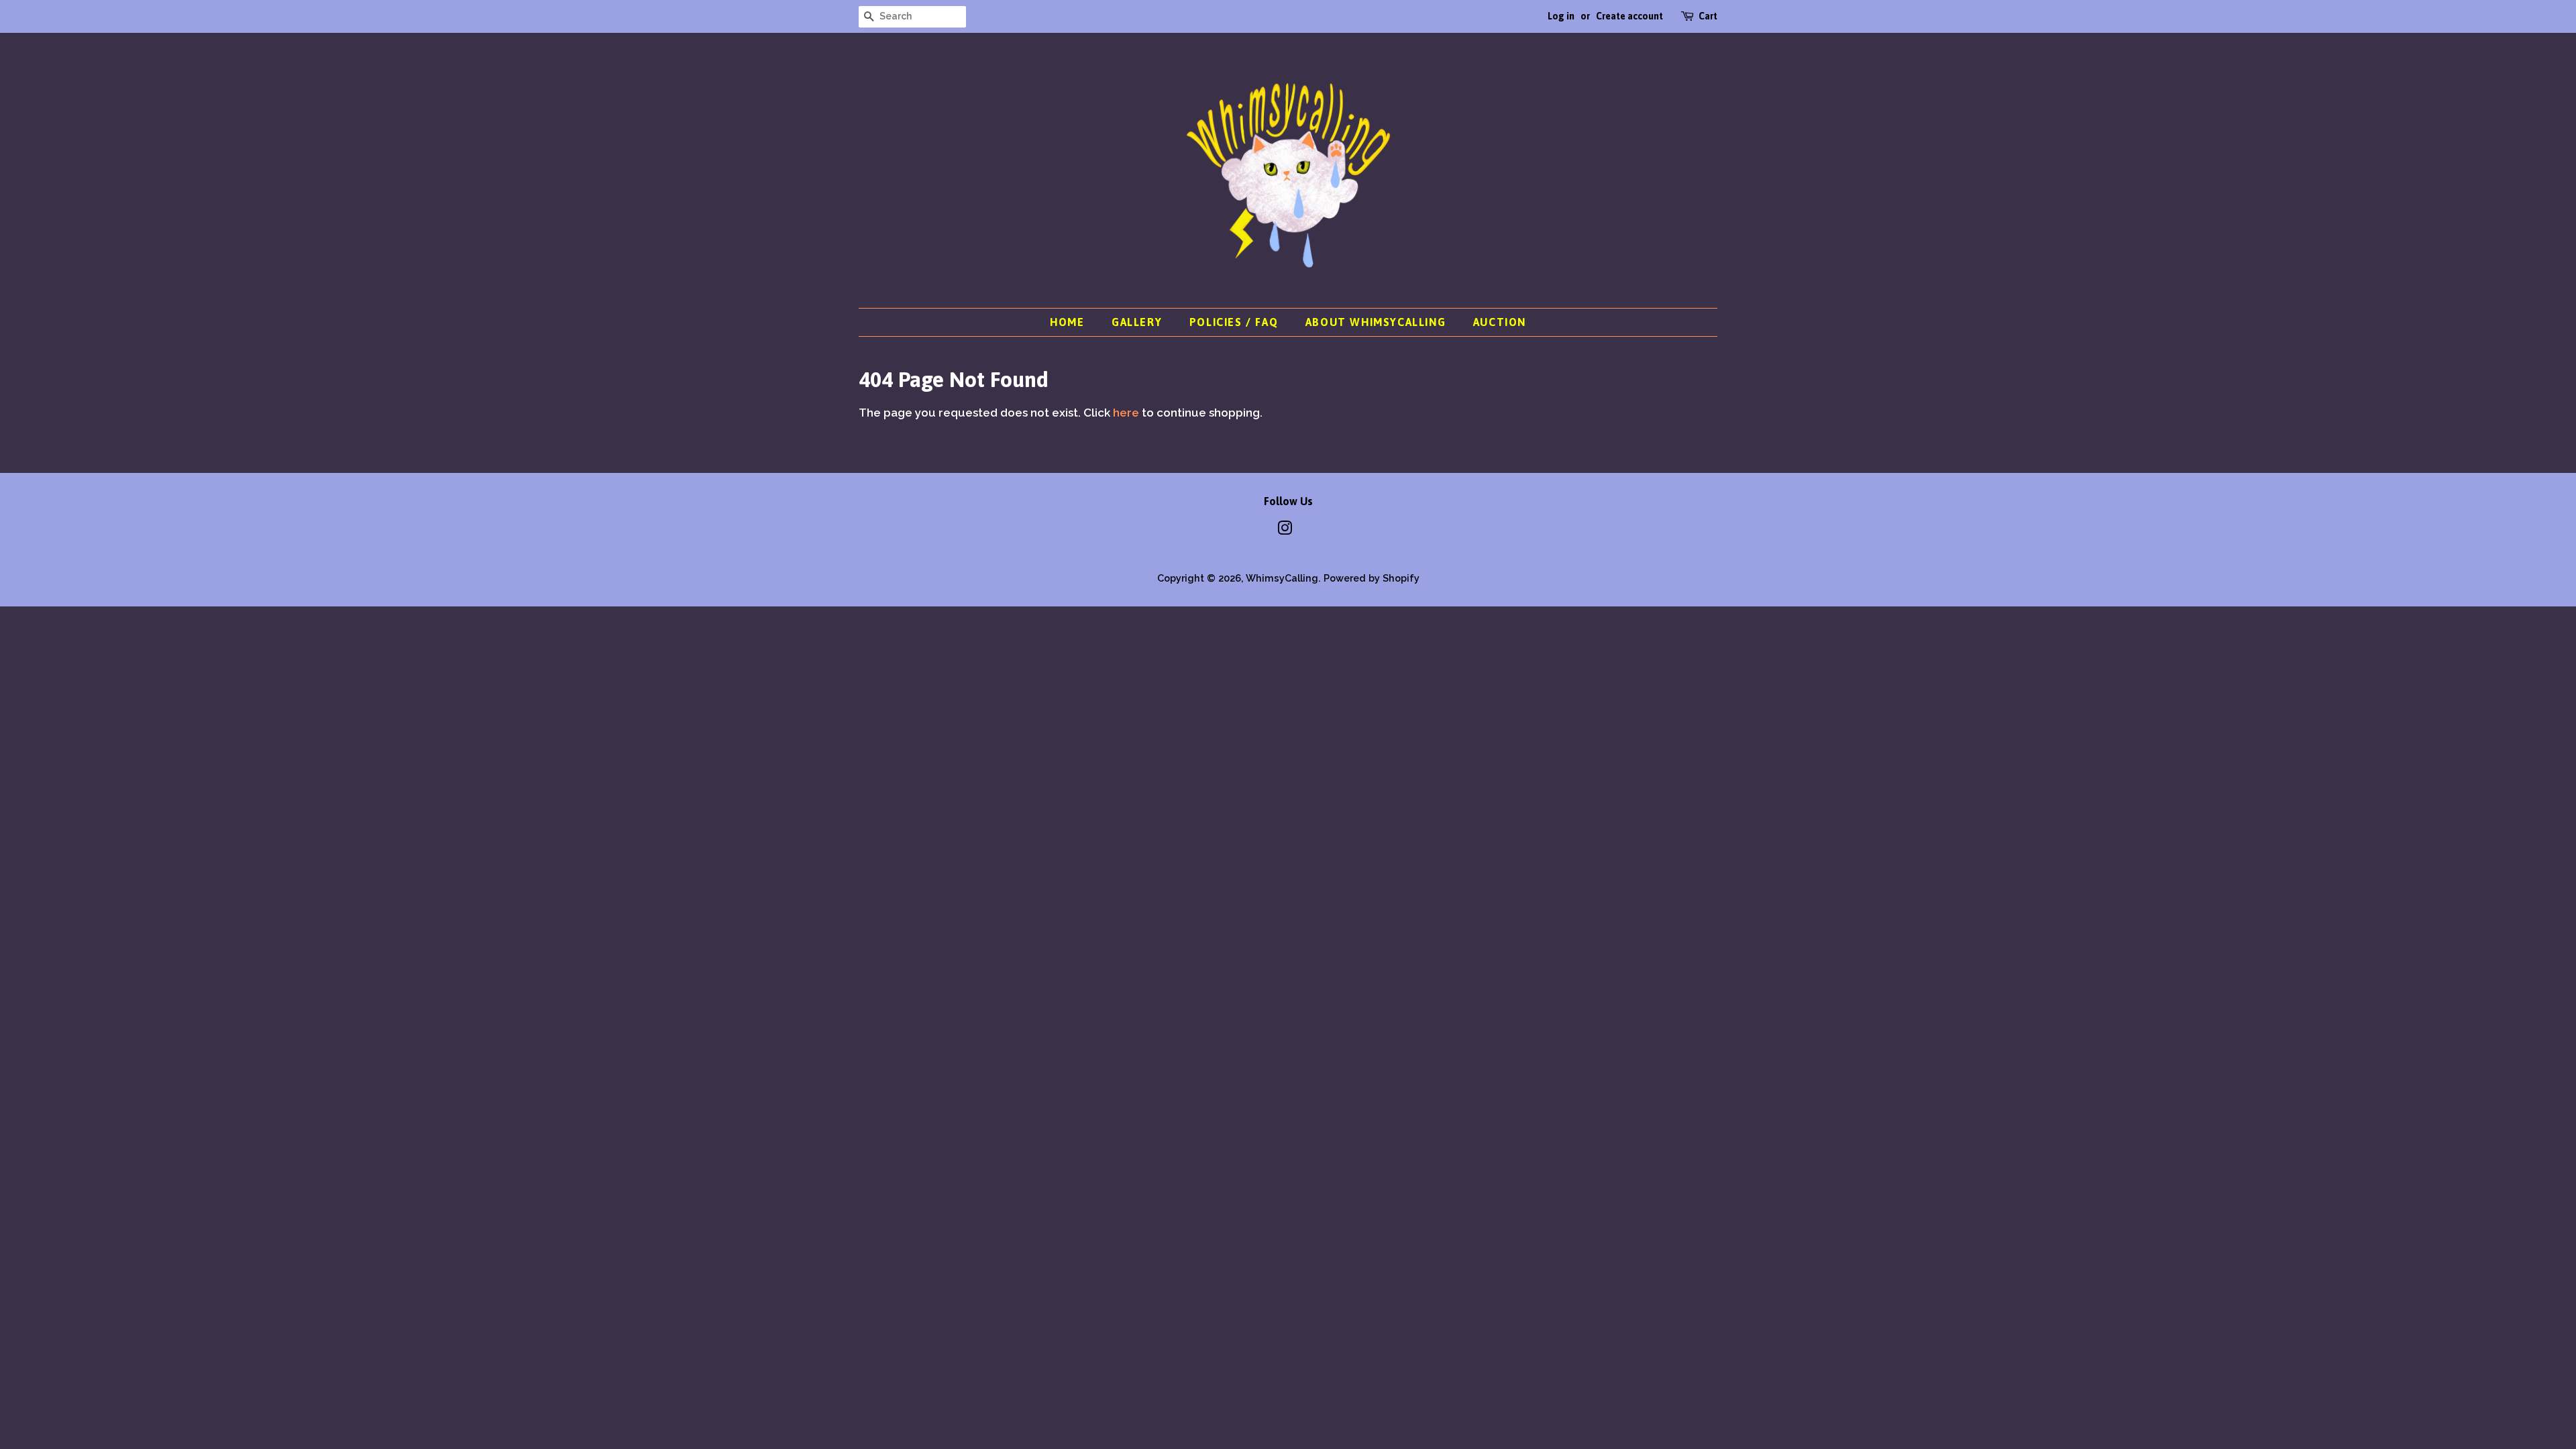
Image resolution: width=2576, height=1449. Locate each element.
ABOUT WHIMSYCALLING (1376, 322)
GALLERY (1137, 322)
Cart (1708, 16)
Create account (1629, 16)
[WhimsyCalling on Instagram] (1285, 530)
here (1126, 413)
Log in (1561, 16)
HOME (1067, 322)
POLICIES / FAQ (1234, 322)
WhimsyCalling (1282, 578)
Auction (1500, 322)
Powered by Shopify (1372, 578)
